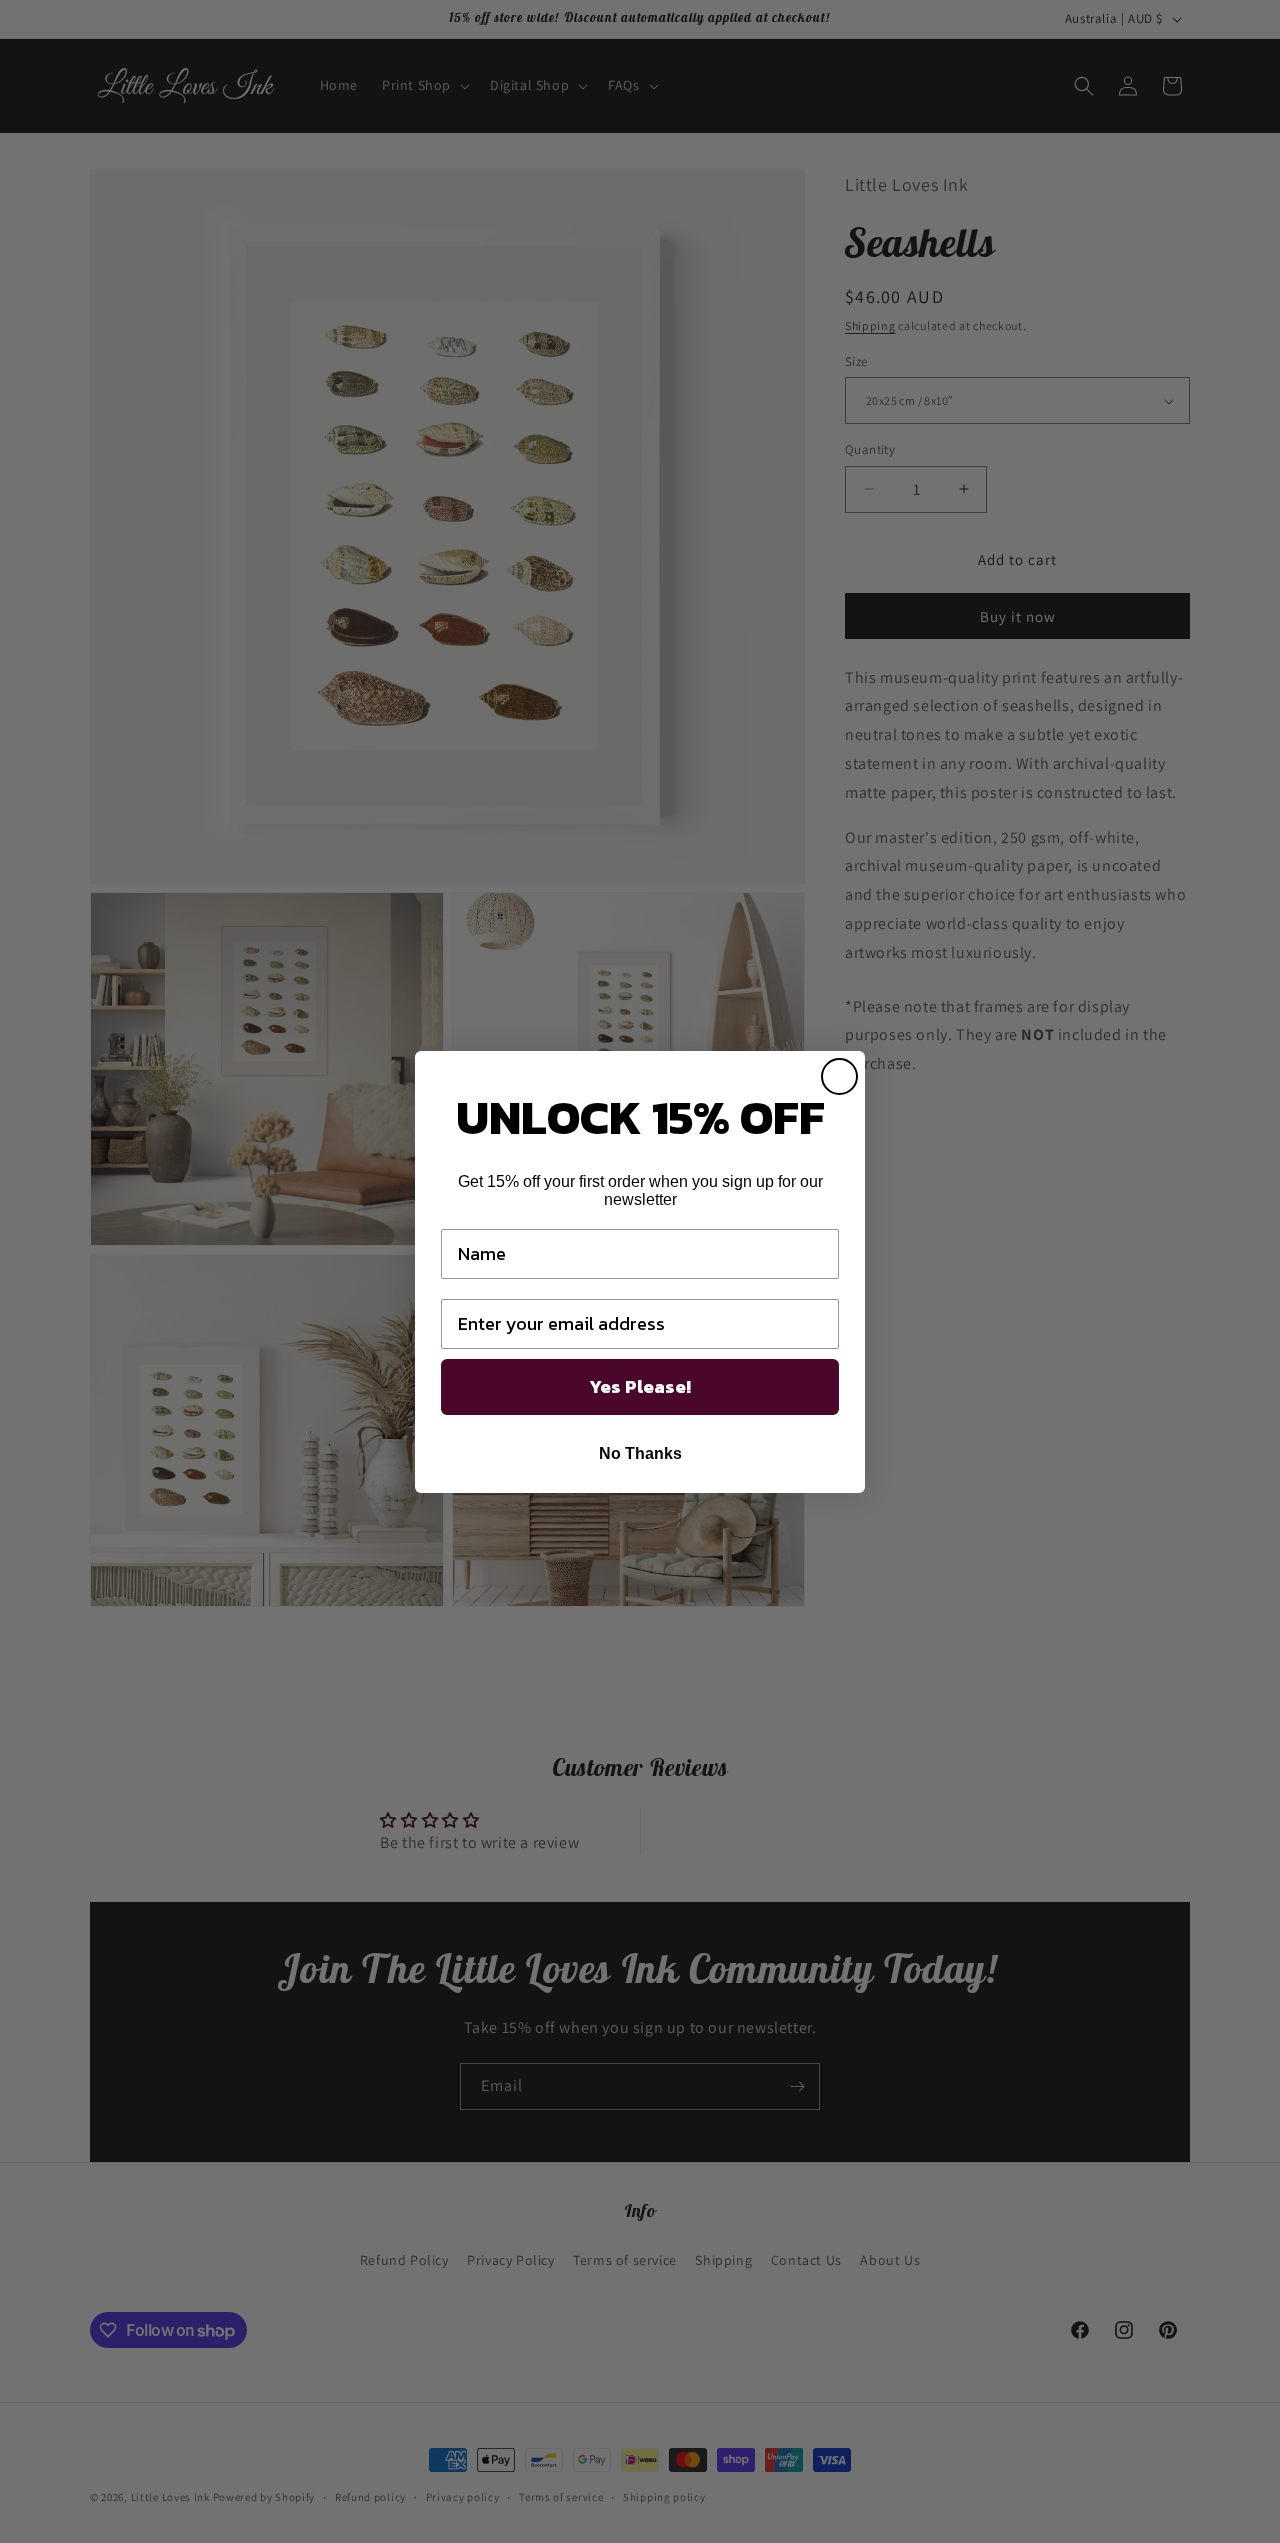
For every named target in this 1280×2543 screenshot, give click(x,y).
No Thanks (640, 1453)
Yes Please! (640, 1386)
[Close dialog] (839, 1076)
